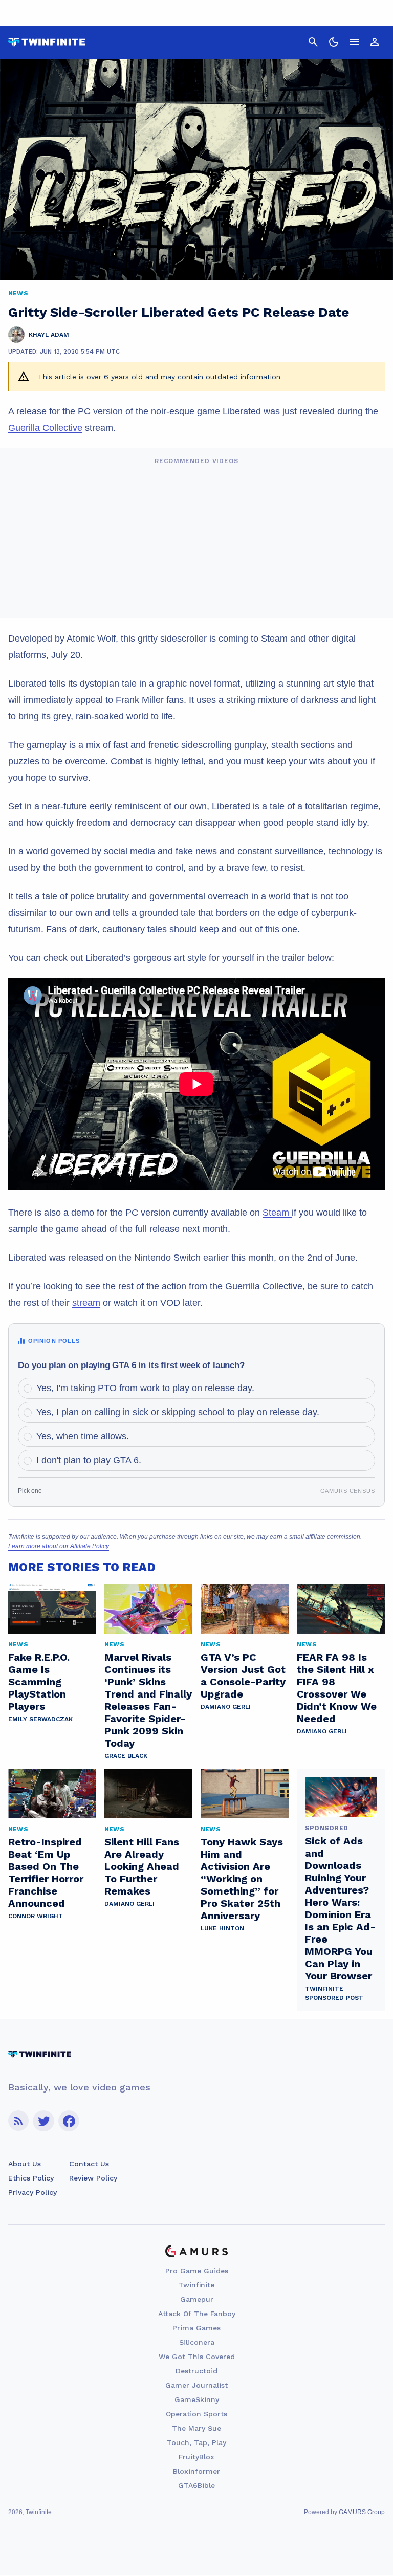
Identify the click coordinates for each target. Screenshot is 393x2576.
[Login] (375, 42)
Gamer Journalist (196, 2385)
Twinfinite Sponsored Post (334, 1993)
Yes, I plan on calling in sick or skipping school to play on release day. (178, 1412)
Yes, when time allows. (83, 1436)
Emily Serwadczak (40, 1719)
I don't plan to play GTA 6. (89, 1460)
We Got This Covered (197, 2357)
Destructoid (196, 2371)
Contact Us (89, 2164)
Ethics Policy (31, 2178)
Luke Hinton (222, 1928)
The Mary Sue (196, 2428)
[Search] (313, 42)
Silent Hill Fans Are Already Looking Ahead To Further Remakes (142, 1866)
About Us (25, 2164)
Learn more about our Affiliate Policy (59, 1546)
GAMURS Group (362, 2512)
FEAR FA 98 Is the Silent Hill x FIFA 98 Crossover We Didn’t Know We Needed (337, 1688)
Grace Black (126, 1756)
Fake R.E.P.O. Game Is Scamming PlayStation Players (39, 1682)
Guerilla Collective (45, 428)
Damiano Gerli (226, 1707)
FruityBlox (196, 2457)
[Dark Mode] (334, 42)
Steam (277, 1213)
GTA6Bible (196, 2485)
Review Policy (93, 2178)
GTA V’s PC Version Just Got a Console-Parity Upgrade (243, 1676)
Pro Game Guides (197, 2271)
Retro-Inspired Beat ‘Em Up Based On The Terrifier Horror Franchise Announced (46, 1873)
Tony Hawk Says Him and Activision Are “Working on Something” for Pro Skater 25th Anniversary (242, 1879)
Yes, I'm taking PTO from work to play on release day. (145, 1388)
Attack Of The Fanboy (197, 2314)
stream (86, 1303)
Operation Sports (196, 2414)
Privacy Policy (32, 2192)
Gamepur (197, 2299)
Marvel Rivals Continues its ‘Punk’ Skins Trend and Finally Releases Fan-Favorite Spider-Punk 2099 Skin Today (148, 1700)
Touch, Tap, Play (196, 2442)
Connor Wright (36, 1916)
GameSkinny (197, 2399)
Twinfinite (196, 2285)
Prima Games (196, 2328)
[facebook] (69, 2121)
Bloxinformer (196, 2471)
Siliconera (197, 2342)
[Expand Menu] (354, 42)
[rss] (18, 2121)
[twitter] (43, 2121)
